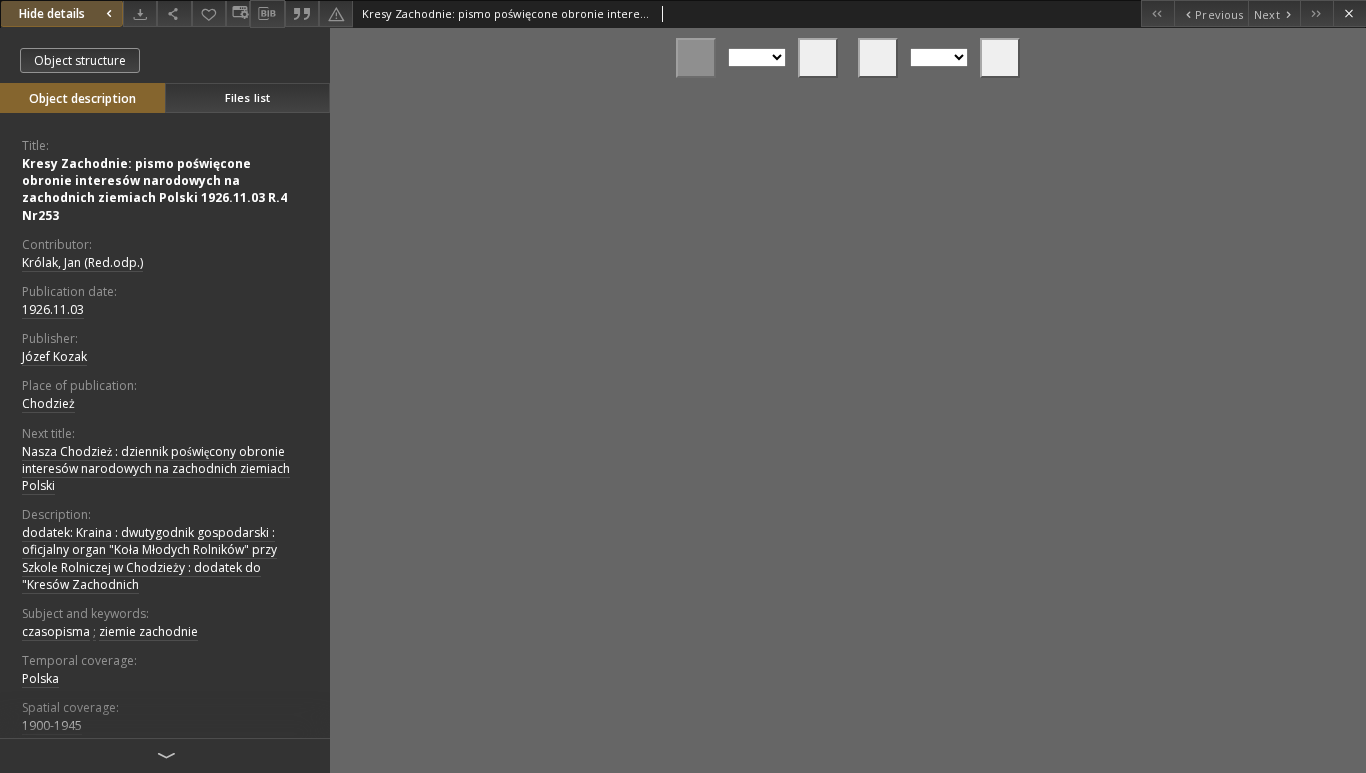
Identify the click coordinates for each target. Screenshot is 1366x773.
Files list (247, 97)
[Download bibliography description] (267, 14)
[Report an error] (336, 13)
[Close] (1349, 13)
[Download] (140, 13)
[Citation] (302, 13)
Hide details (52, 13)
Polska (40, 678)
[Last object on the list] (1316, 13)
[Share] (174, 13)
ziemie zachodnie (148, 631)
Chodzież (48, 403)
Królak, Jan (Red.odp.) (82, 262)
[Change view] (238, 13)
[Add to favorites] (209, 13)
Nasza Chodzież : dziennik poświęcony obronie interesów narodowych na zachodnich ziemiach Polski (156, 468)
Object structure (80, 60)
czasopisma (56, 631)
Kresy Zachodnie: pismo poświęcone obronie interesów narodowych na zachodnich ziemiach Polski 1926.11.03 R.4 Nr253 (154, 189)
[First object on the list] (1157, 13)
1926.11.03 (53, 309)
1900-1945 (52, 725)
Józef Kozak (54, 356)
